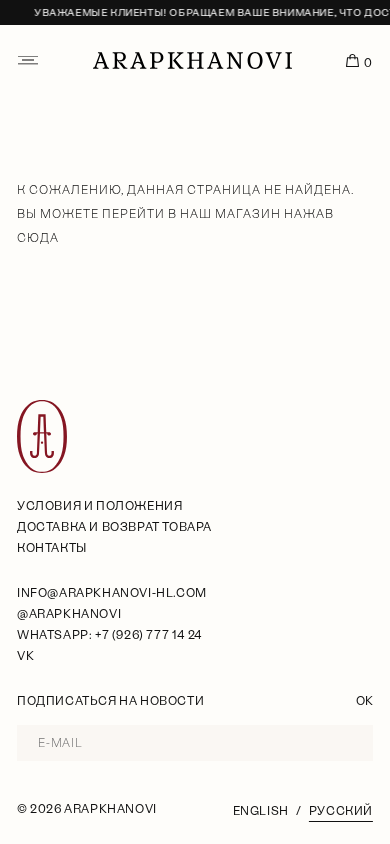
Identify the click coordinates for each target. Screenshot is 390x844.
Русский (341, 811)
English (261, 811)
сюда (38, 238)
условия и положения (99, 506)
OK (364, 701)
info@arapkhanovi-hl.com (112, 593)
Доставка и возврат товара (114, 527)
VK (25, 656)
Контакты (52, 548)
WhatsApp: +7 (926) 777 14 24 (109, 635)
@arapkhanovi (69, 614)
